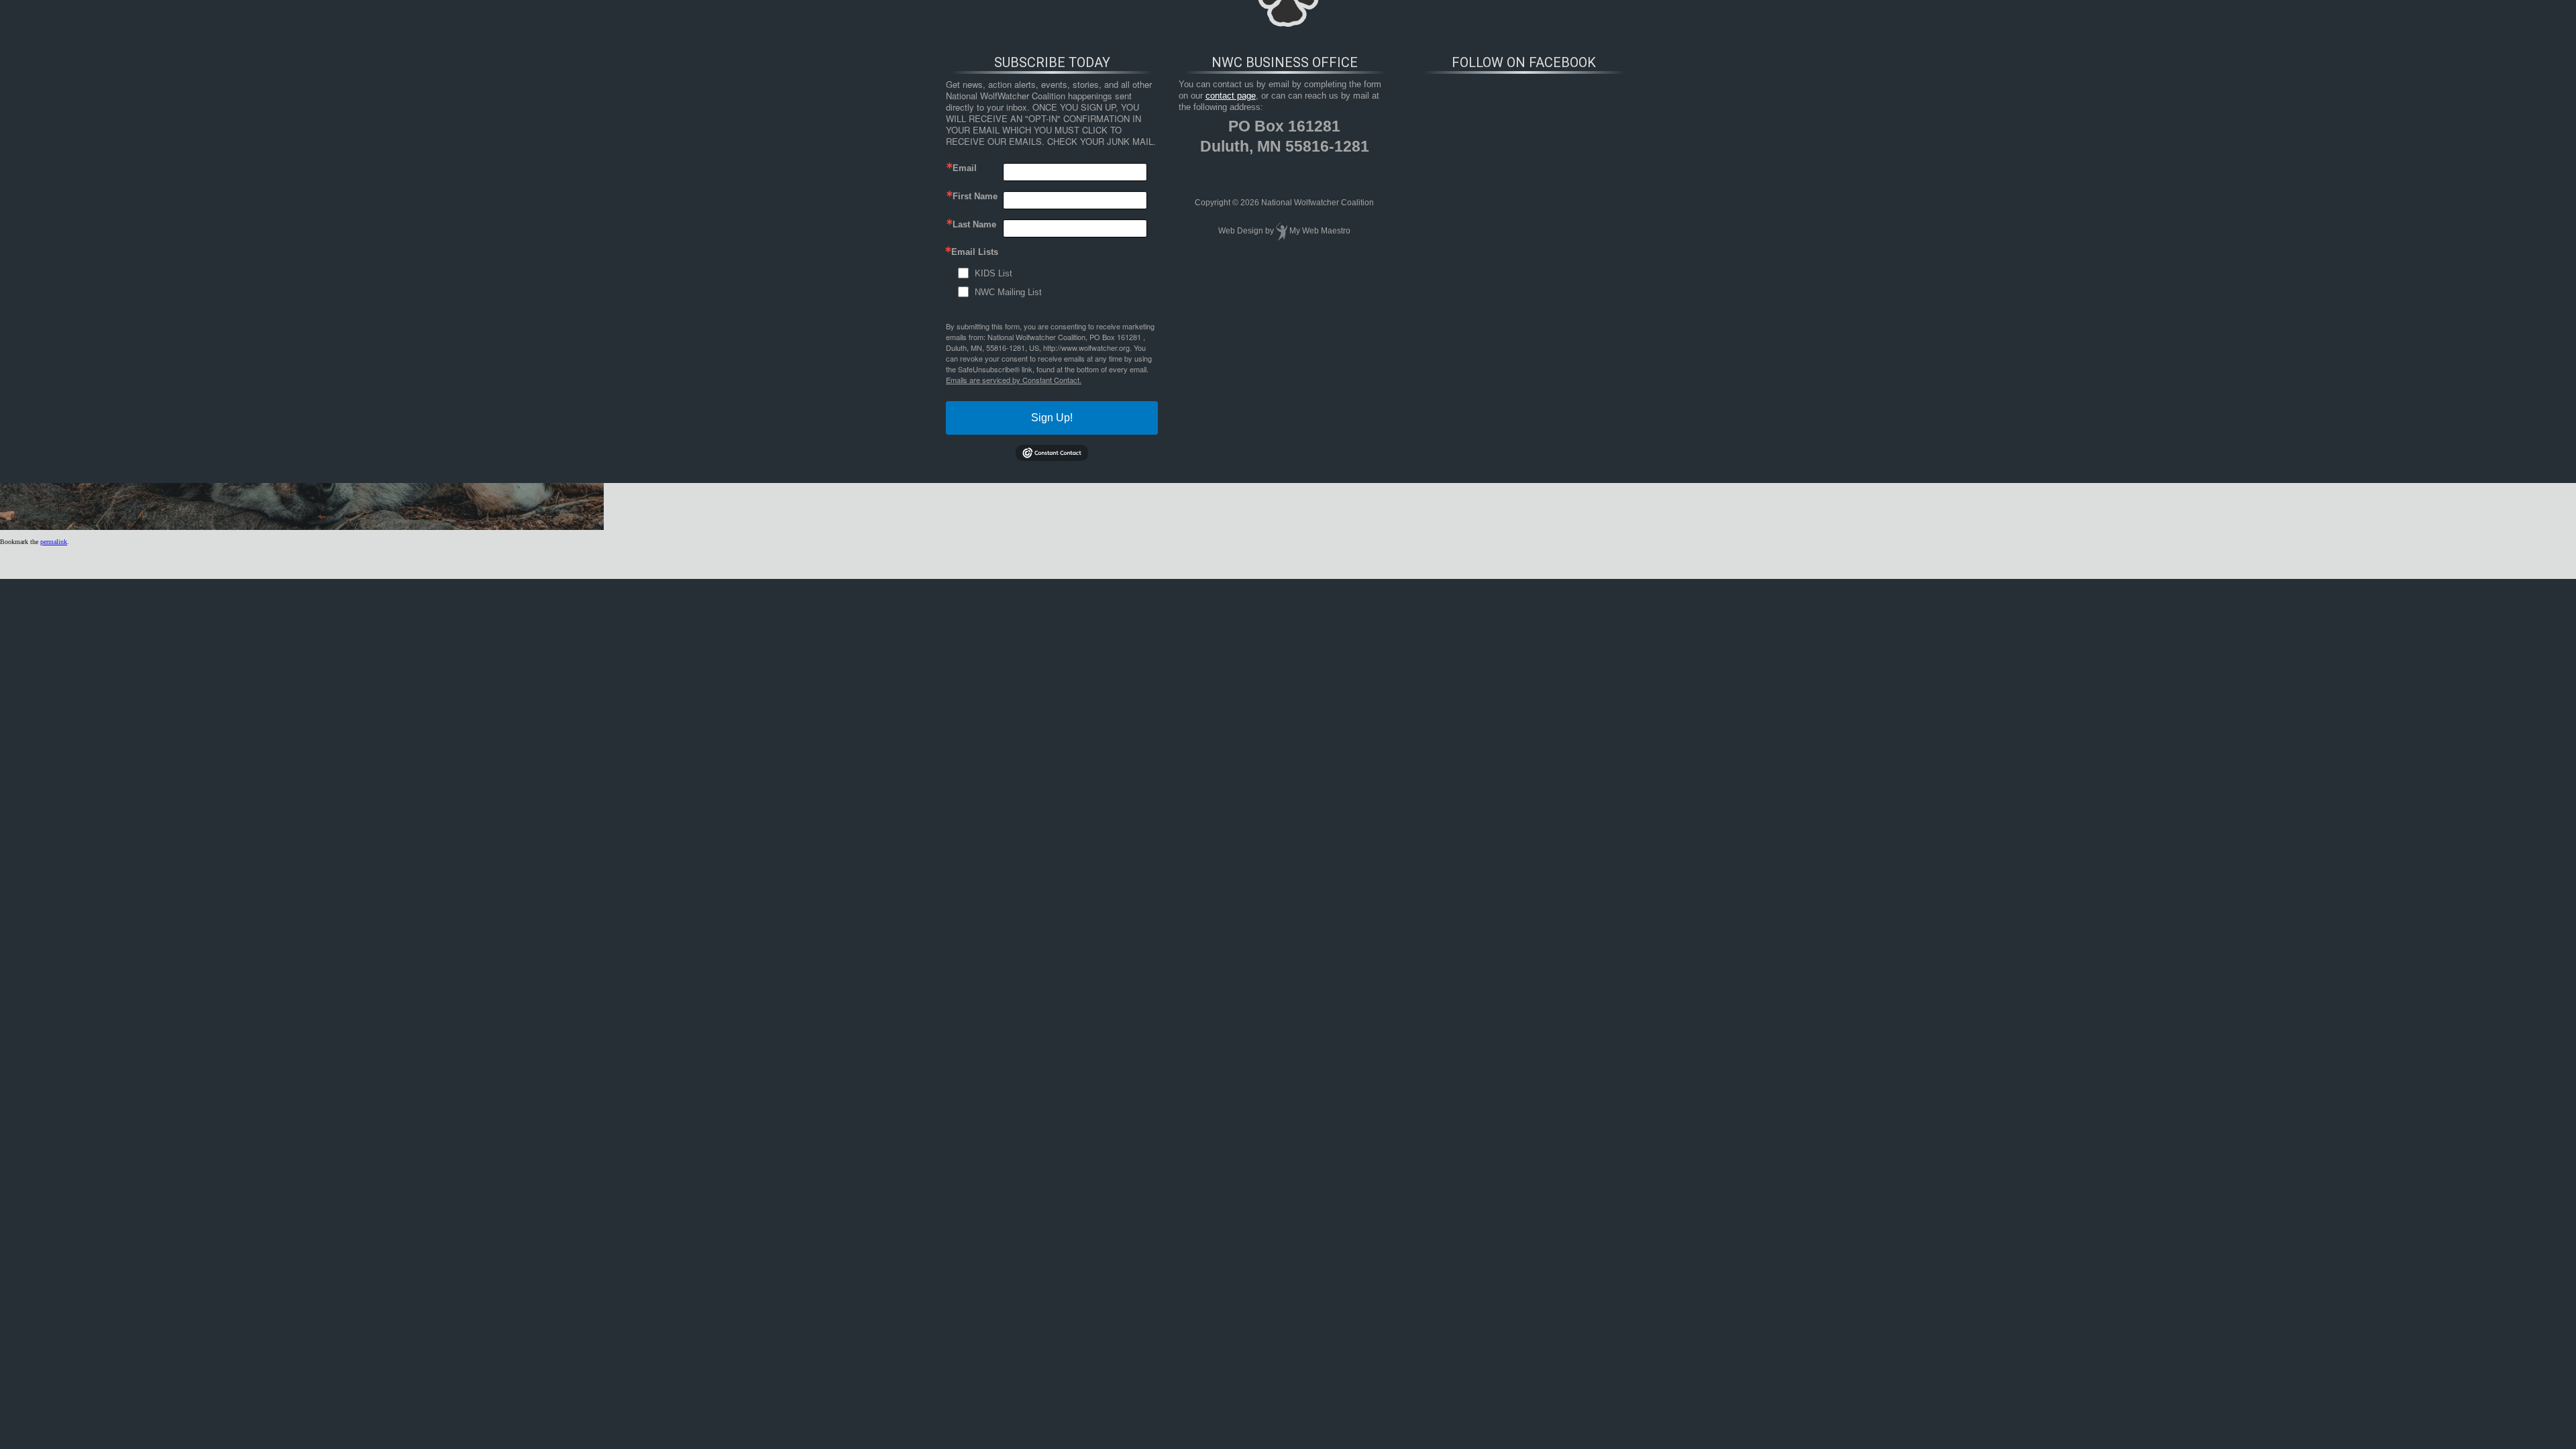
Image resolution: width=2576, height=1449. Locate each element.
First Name (975, 196)
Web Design (1241, 231)
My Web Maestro (1320, 231)
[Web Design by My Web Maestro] (1282, 231)
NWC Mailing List (1008, 292)
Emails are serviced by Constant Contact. (1014, 380)
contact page (1231, 96)
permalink (54, 542)
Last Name (974, 224)
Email (965, 168)
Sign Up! (1052, 418)
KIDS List (994, 273)
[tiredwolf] (302, 528)
